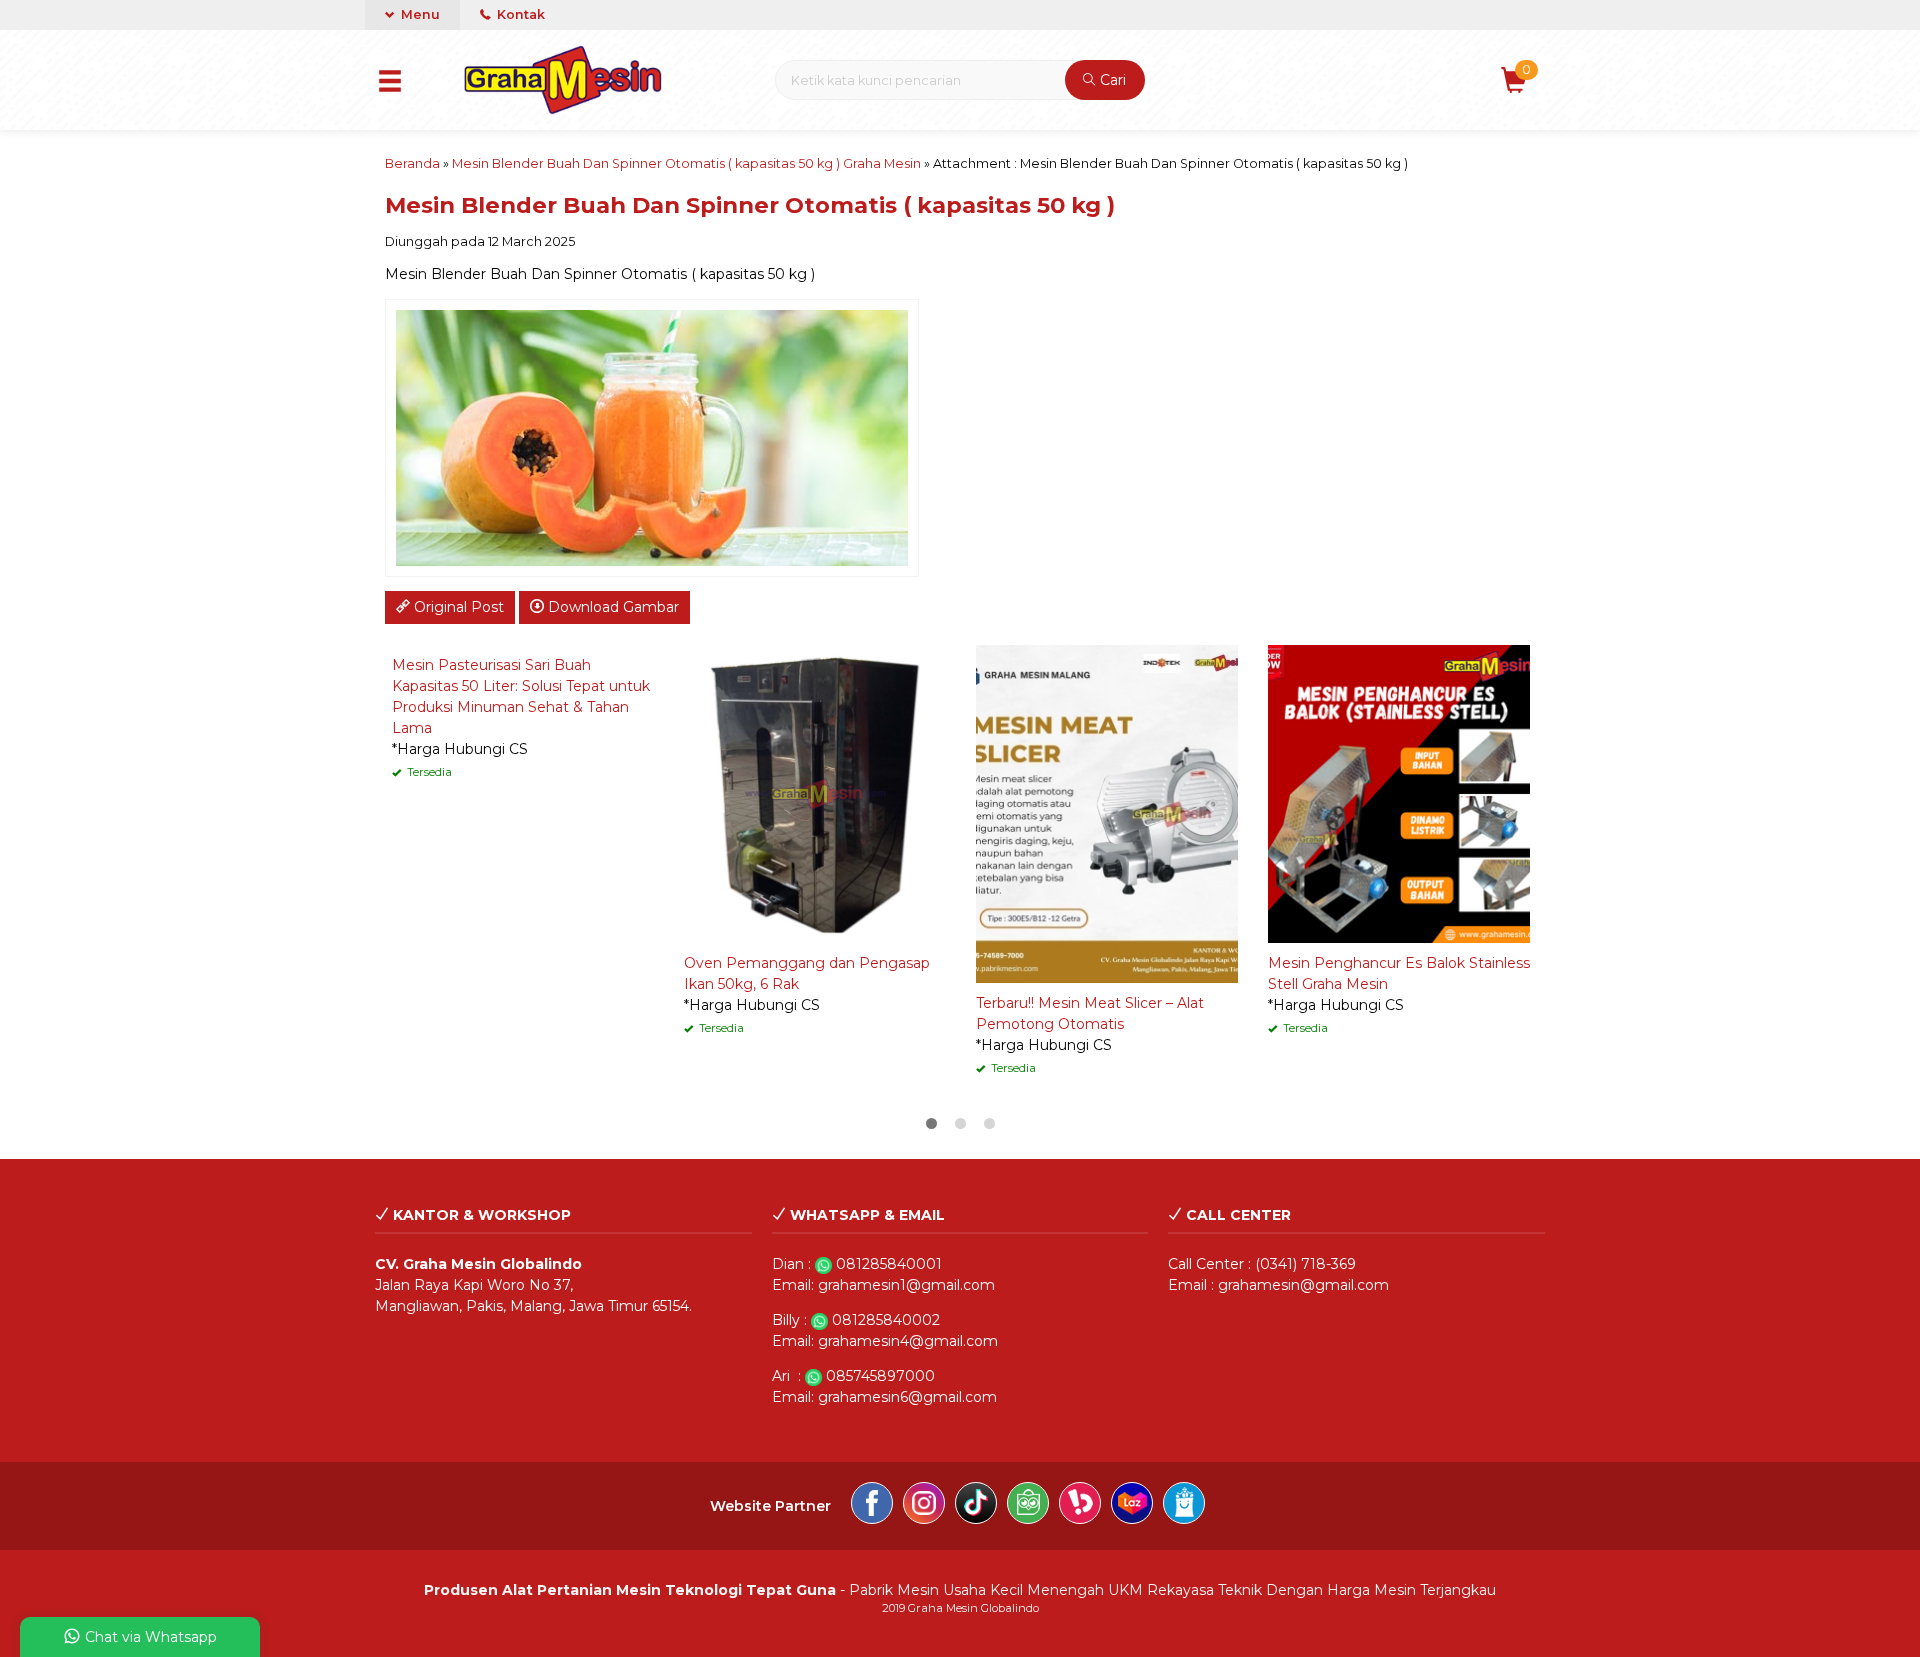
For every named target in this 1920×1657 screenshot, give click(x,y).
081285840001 (889, 1264)
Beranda (412, 163)
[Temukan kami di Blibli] (1184, 1506)
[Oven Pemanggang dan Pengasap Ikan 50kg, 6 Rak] (815, 793)
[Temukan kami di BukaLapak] (1080, 1506)
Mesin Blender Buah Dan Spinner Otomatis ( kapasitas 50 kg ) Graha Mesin (686, 163)
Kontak (519, 14)
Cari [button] (1111, 80)
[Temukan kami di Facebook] (872, 1506)
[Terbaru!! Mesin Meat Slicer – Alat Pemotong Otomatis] (1107, 813)
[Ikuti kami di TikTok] (976, 1506)
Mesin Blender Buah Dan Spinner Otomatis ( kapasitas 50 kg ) (750, 205)
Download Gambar (611, 607)
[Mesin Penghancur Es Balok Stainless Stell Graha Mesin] (1399, 793)
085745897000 (880, 1376)
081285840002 (886, 1320)
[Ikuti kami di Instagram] (924, 1506)
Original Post (457, 607)
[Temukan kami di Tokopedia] (1028, 1506)
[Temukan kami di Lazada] (1132, 1506)
